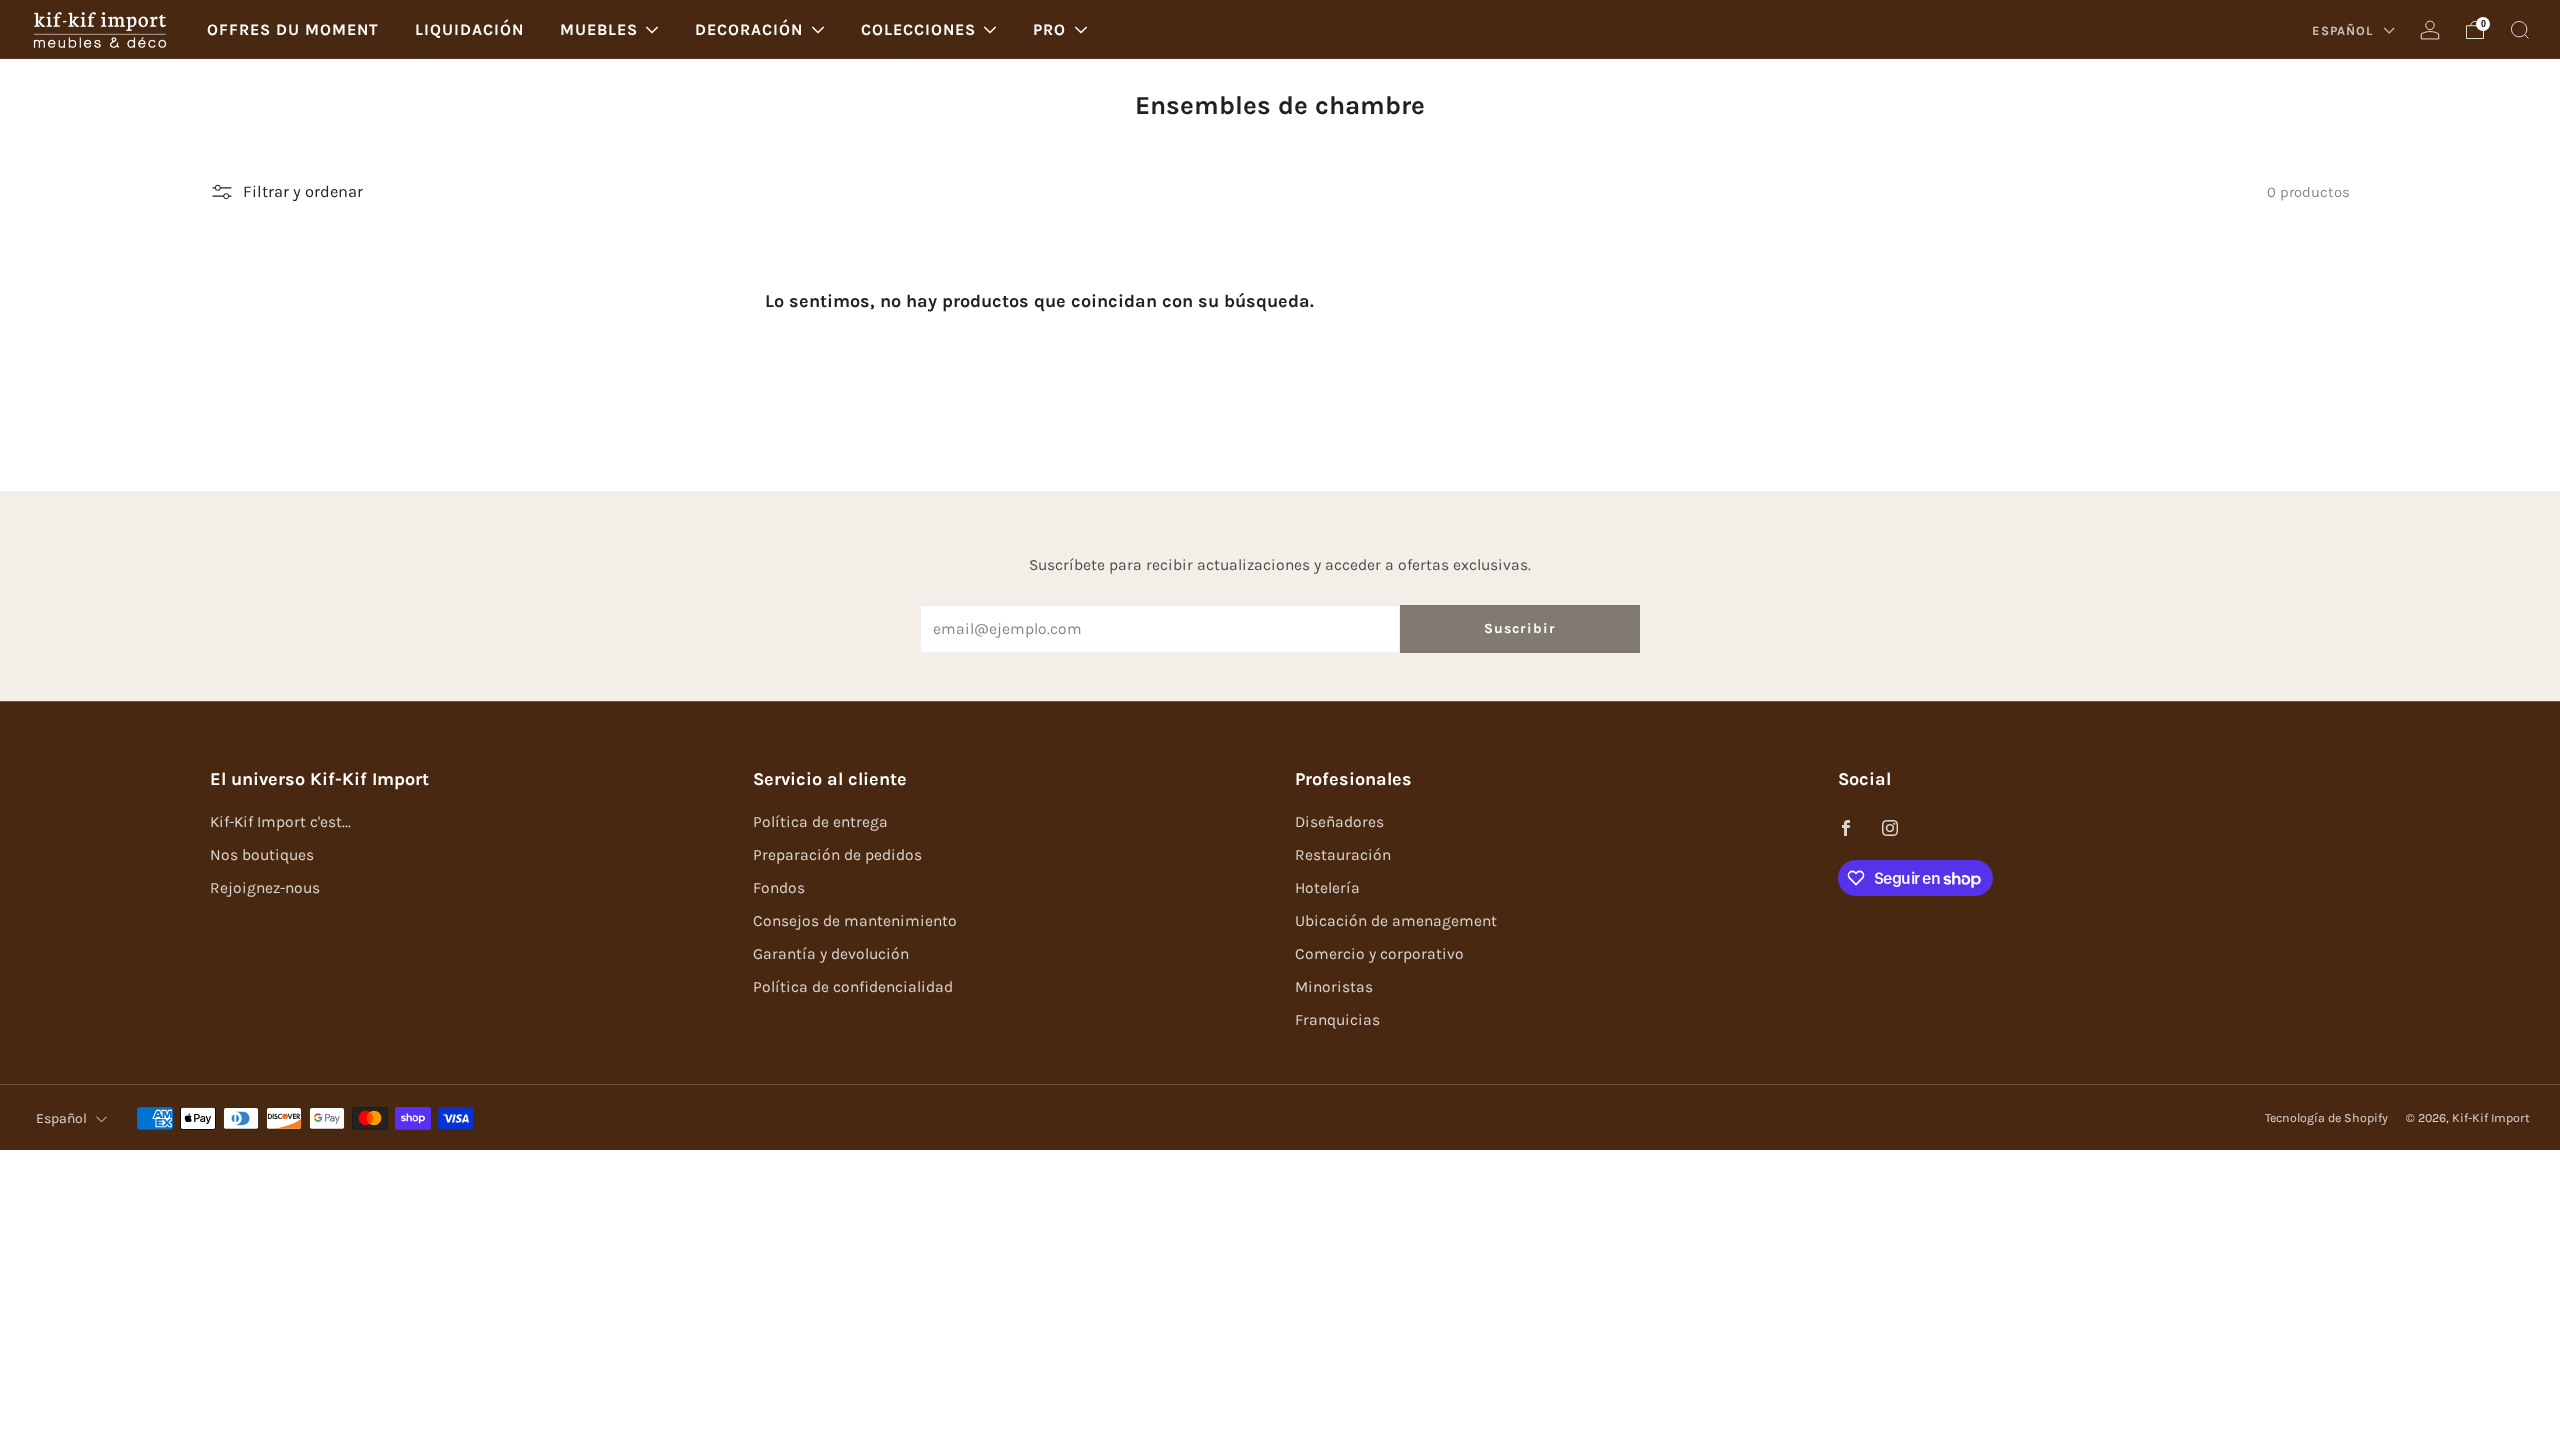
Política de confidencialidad (853, 987)
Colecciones (918, 29)
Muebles (599, 29)
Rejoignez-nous (265, 888)
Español (2344, 30)
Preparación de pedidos (837, 855)
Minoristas (1334, 987)
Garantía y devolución (831, 954)
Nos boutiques (262, 855)
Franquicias (1337, 1020)
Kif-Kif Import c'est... (280, 822)
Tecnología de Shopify (2326, 1118)
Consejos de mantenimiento (855, 921)
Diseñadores (1339, 822)
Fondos (779, 888)
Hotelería (1327, 888)
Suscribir (1520, 628)
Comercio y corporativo (1379, 954)
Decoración (749, 29)
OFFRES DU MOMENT (293, 29)
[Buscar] (2520, 30)
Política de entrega (820, 822)
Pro (1049, 29)
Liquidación (469, 29)
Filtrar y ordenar (303, 191)
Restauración (1343, 855)
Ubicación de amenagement (1396, 921)
